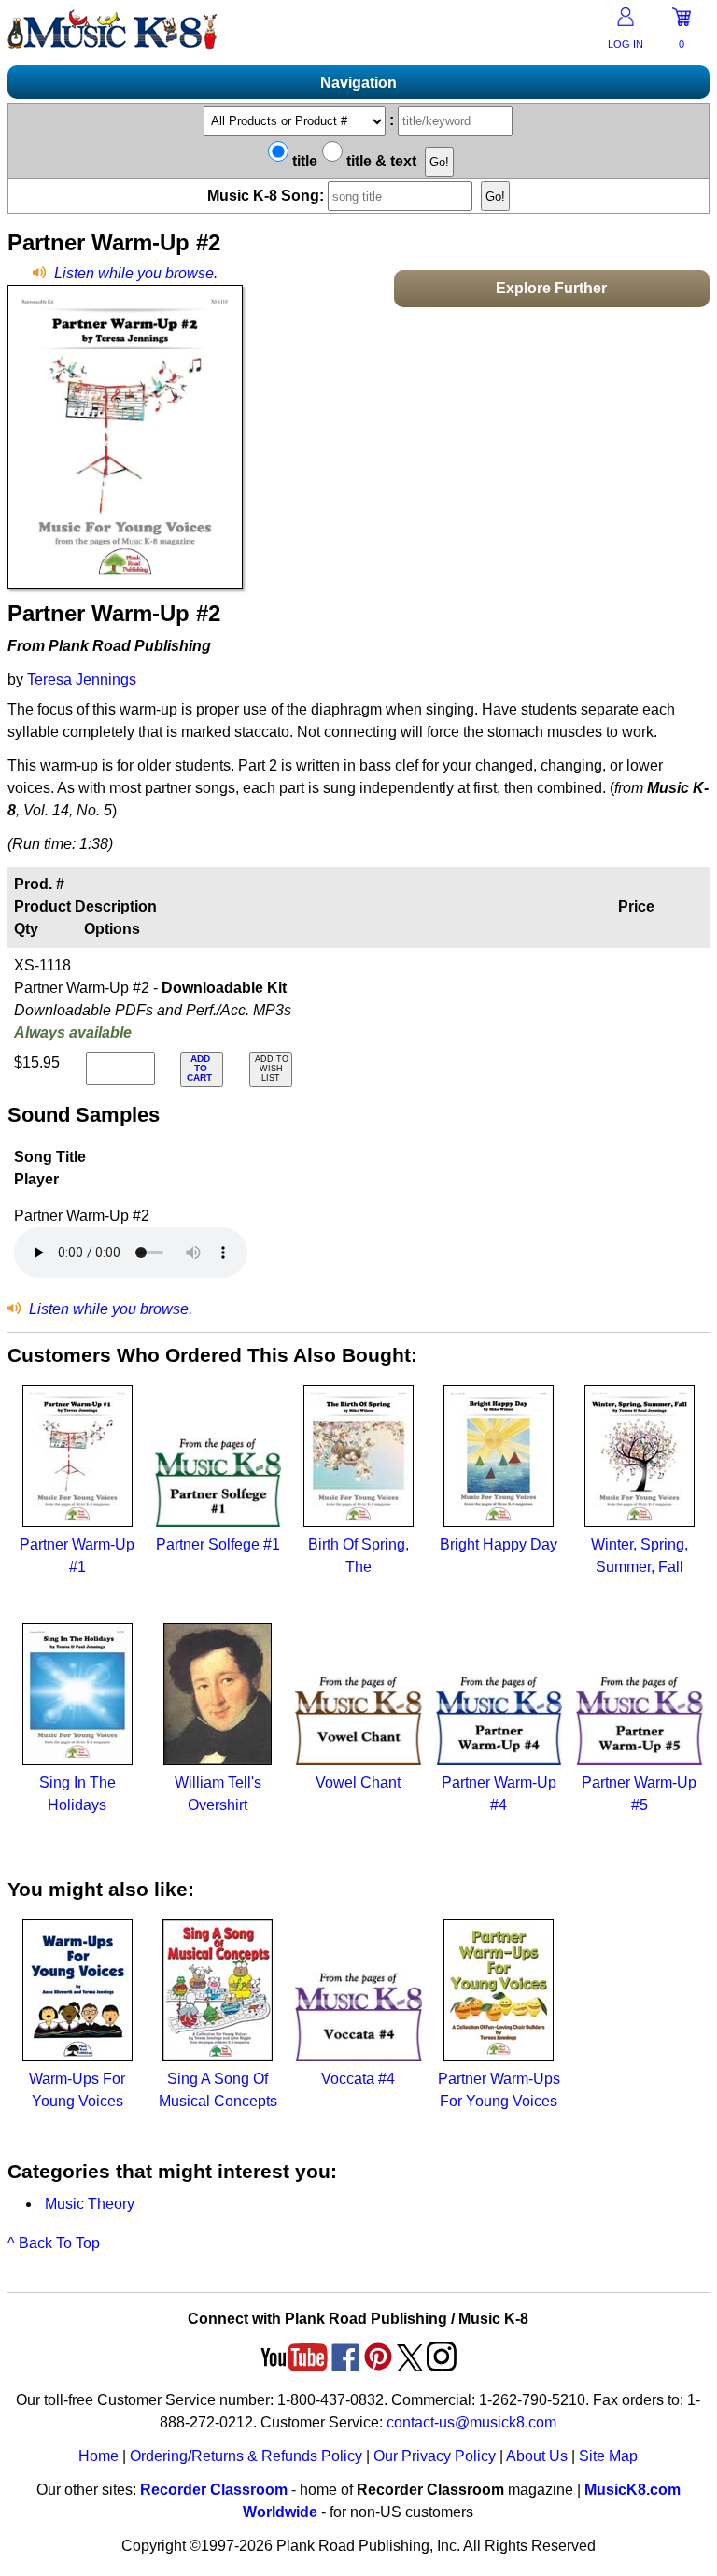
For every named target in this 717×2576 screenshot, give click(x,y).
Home (98, 2456)
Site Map (608, 2456)
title (303, 161)
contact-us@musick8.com (471, 2422)
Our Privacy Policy (435, 2456)
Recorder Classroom (214, 2490)
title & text (380, 161)
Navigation (358, 83)
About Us (537, 2456)
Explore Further (551, 288)
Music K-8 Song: (267, 196)
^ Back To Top (54, 2243)
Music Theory (90, 2204)
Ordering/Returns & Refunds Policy (246, 2456)
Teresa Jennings (82, 679)
